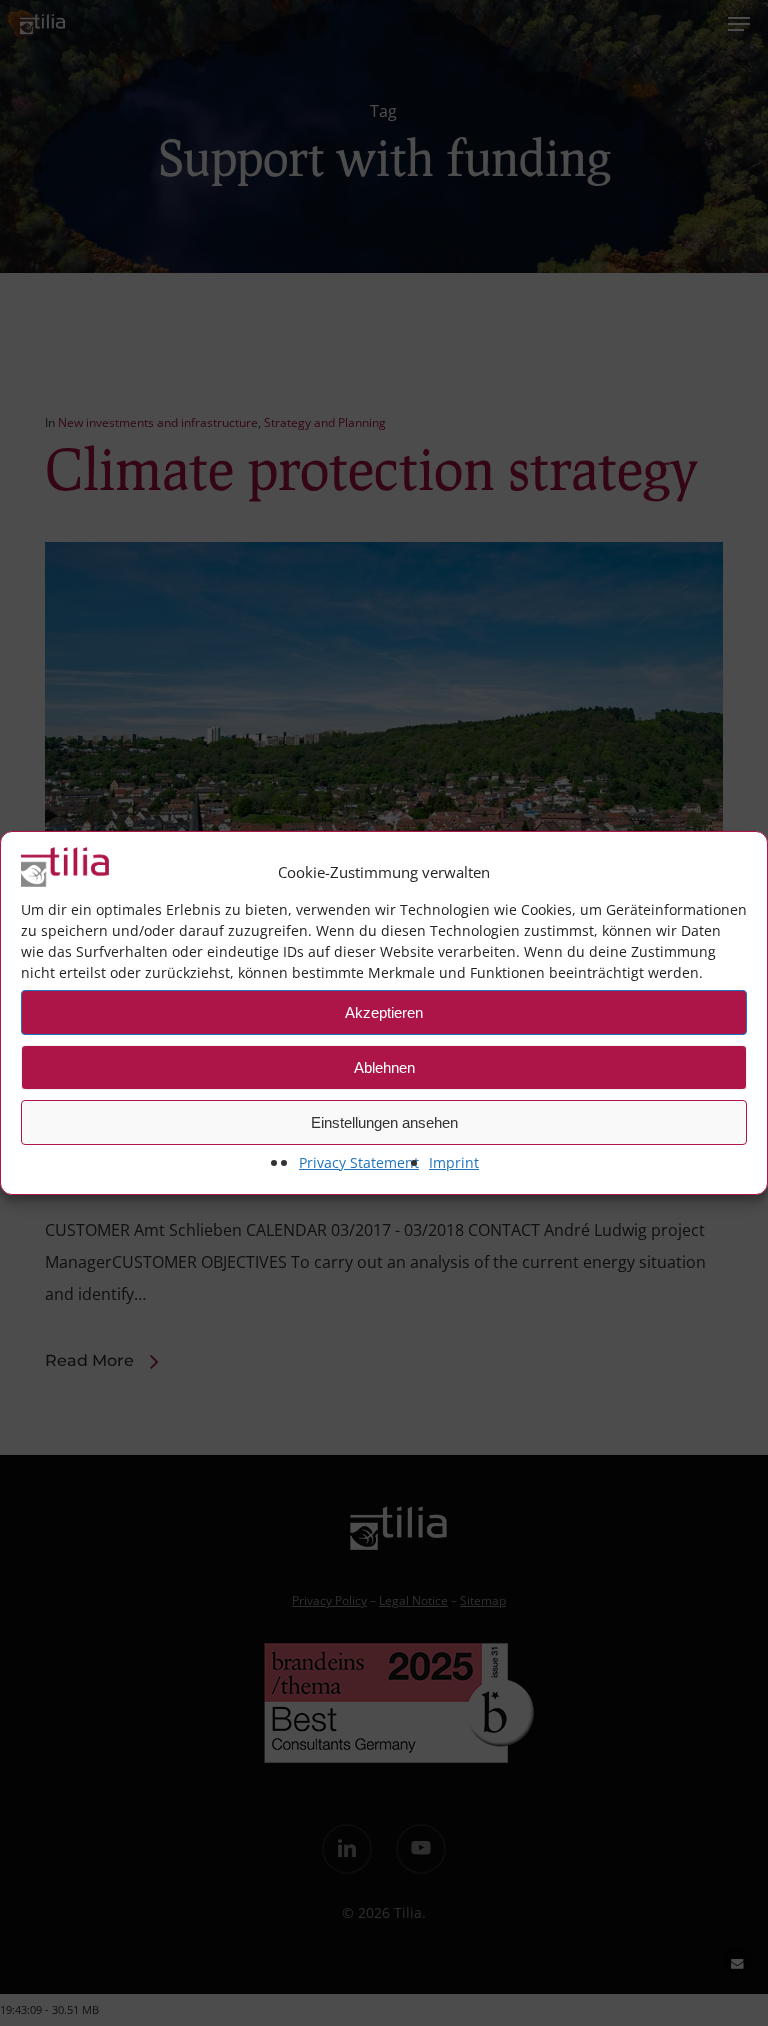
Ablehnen (384, 1067)
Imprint (454, 1162)
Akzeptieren (384, 1012)
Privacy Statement (359, 1162)
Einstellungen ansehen (384, 1122)
